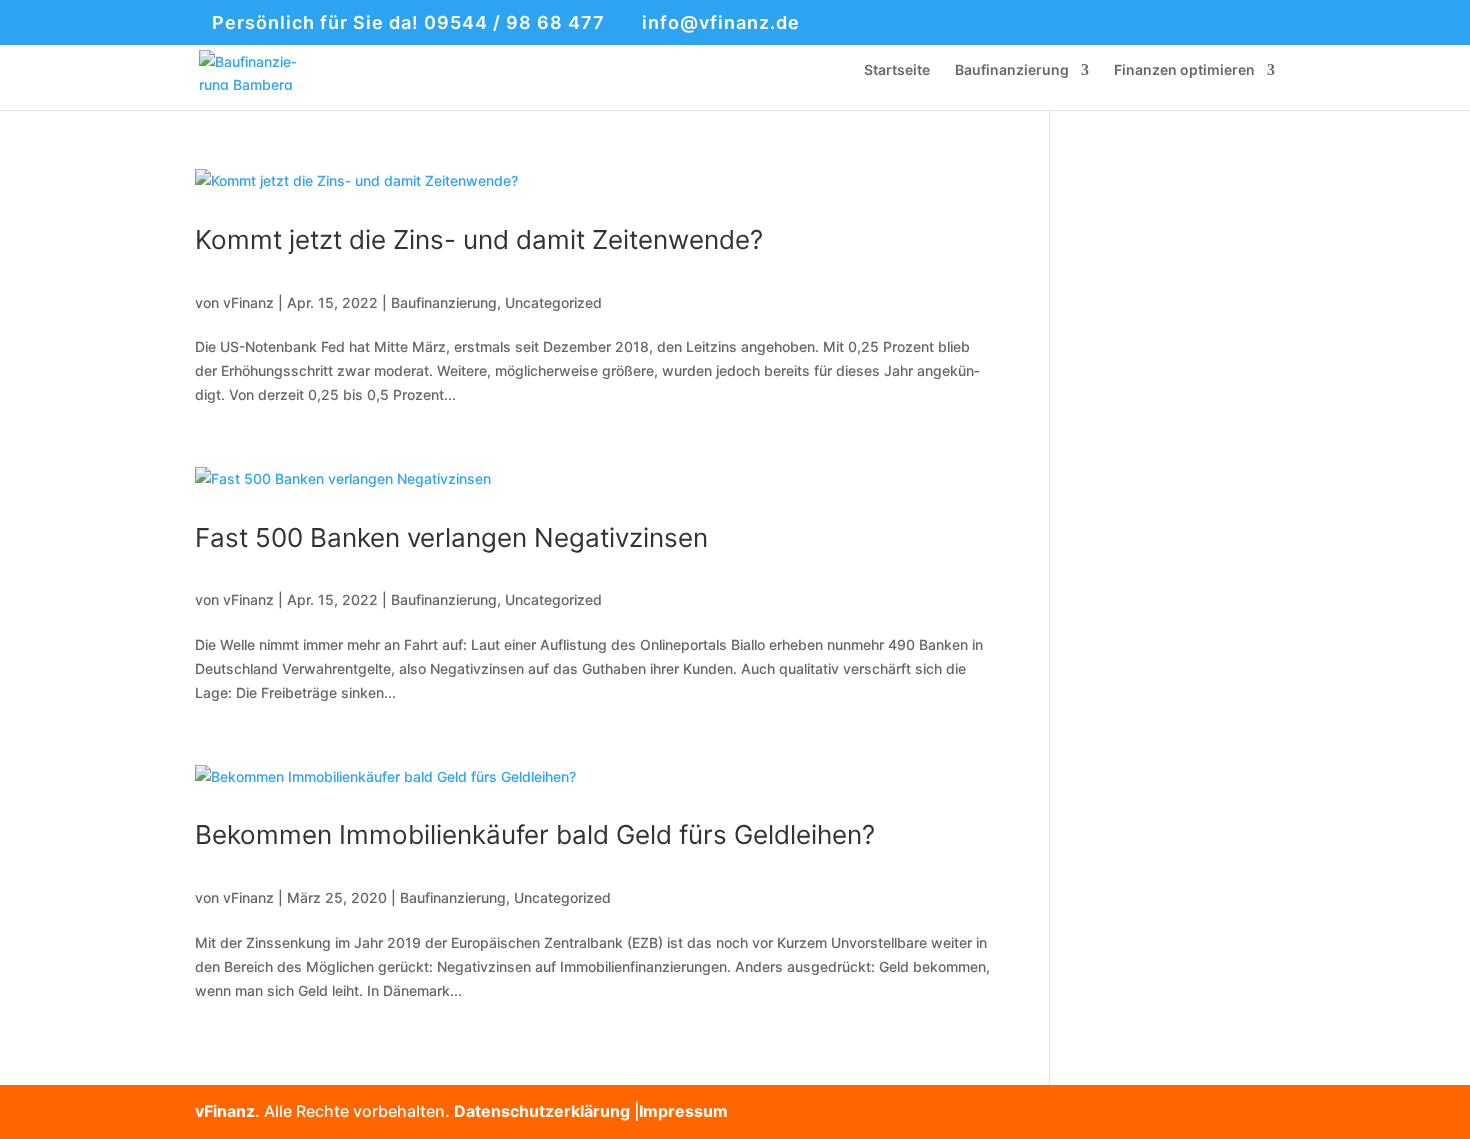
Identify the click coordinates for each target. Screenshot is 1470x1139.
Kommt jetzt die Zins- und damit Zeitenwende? (479, 239)
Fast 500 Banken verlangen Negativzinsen (451, 537)
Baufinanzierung (1012, 70)
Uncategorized (553, 302)
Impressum (683, 1111)
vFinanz (248, 302)
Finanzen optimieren (1184, 70)
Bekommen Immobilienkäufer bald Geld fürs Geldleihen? (535, 834)
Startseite (897, 70)
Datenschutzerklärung (542, 1111)
